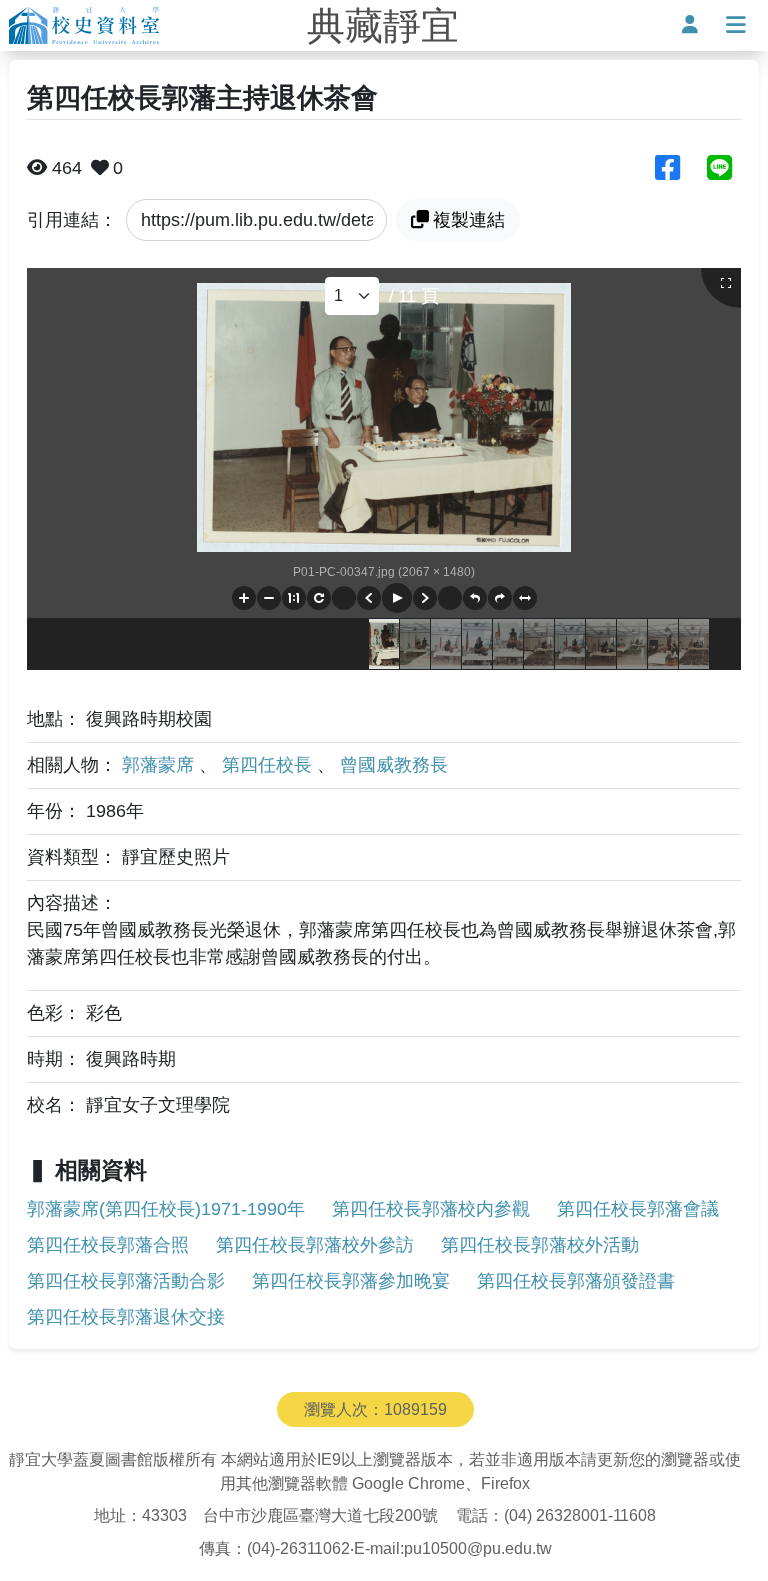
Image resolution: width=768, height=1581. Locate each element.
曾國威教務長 (394, 765)
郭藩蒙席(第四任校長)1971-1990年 (166, 1209)
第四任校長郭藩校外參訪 (315, 1245)
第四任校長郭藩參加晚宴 (351, 1281)
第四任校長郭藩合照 (108, 1245)
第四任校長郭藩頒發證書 (576, 1281)
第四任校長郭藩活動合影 (126, 1281)
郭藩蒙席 (160, 765)
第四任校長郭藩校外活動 (540, 1245)
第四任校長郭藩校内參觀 (431, 1209)
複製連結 (469, 220)
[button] (244, 598)
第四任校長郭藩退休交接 (126, 1317)
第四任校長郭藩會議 (638, 1209)
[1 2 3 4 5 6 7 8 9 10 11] (352, 295)
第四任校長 (269, 765)
